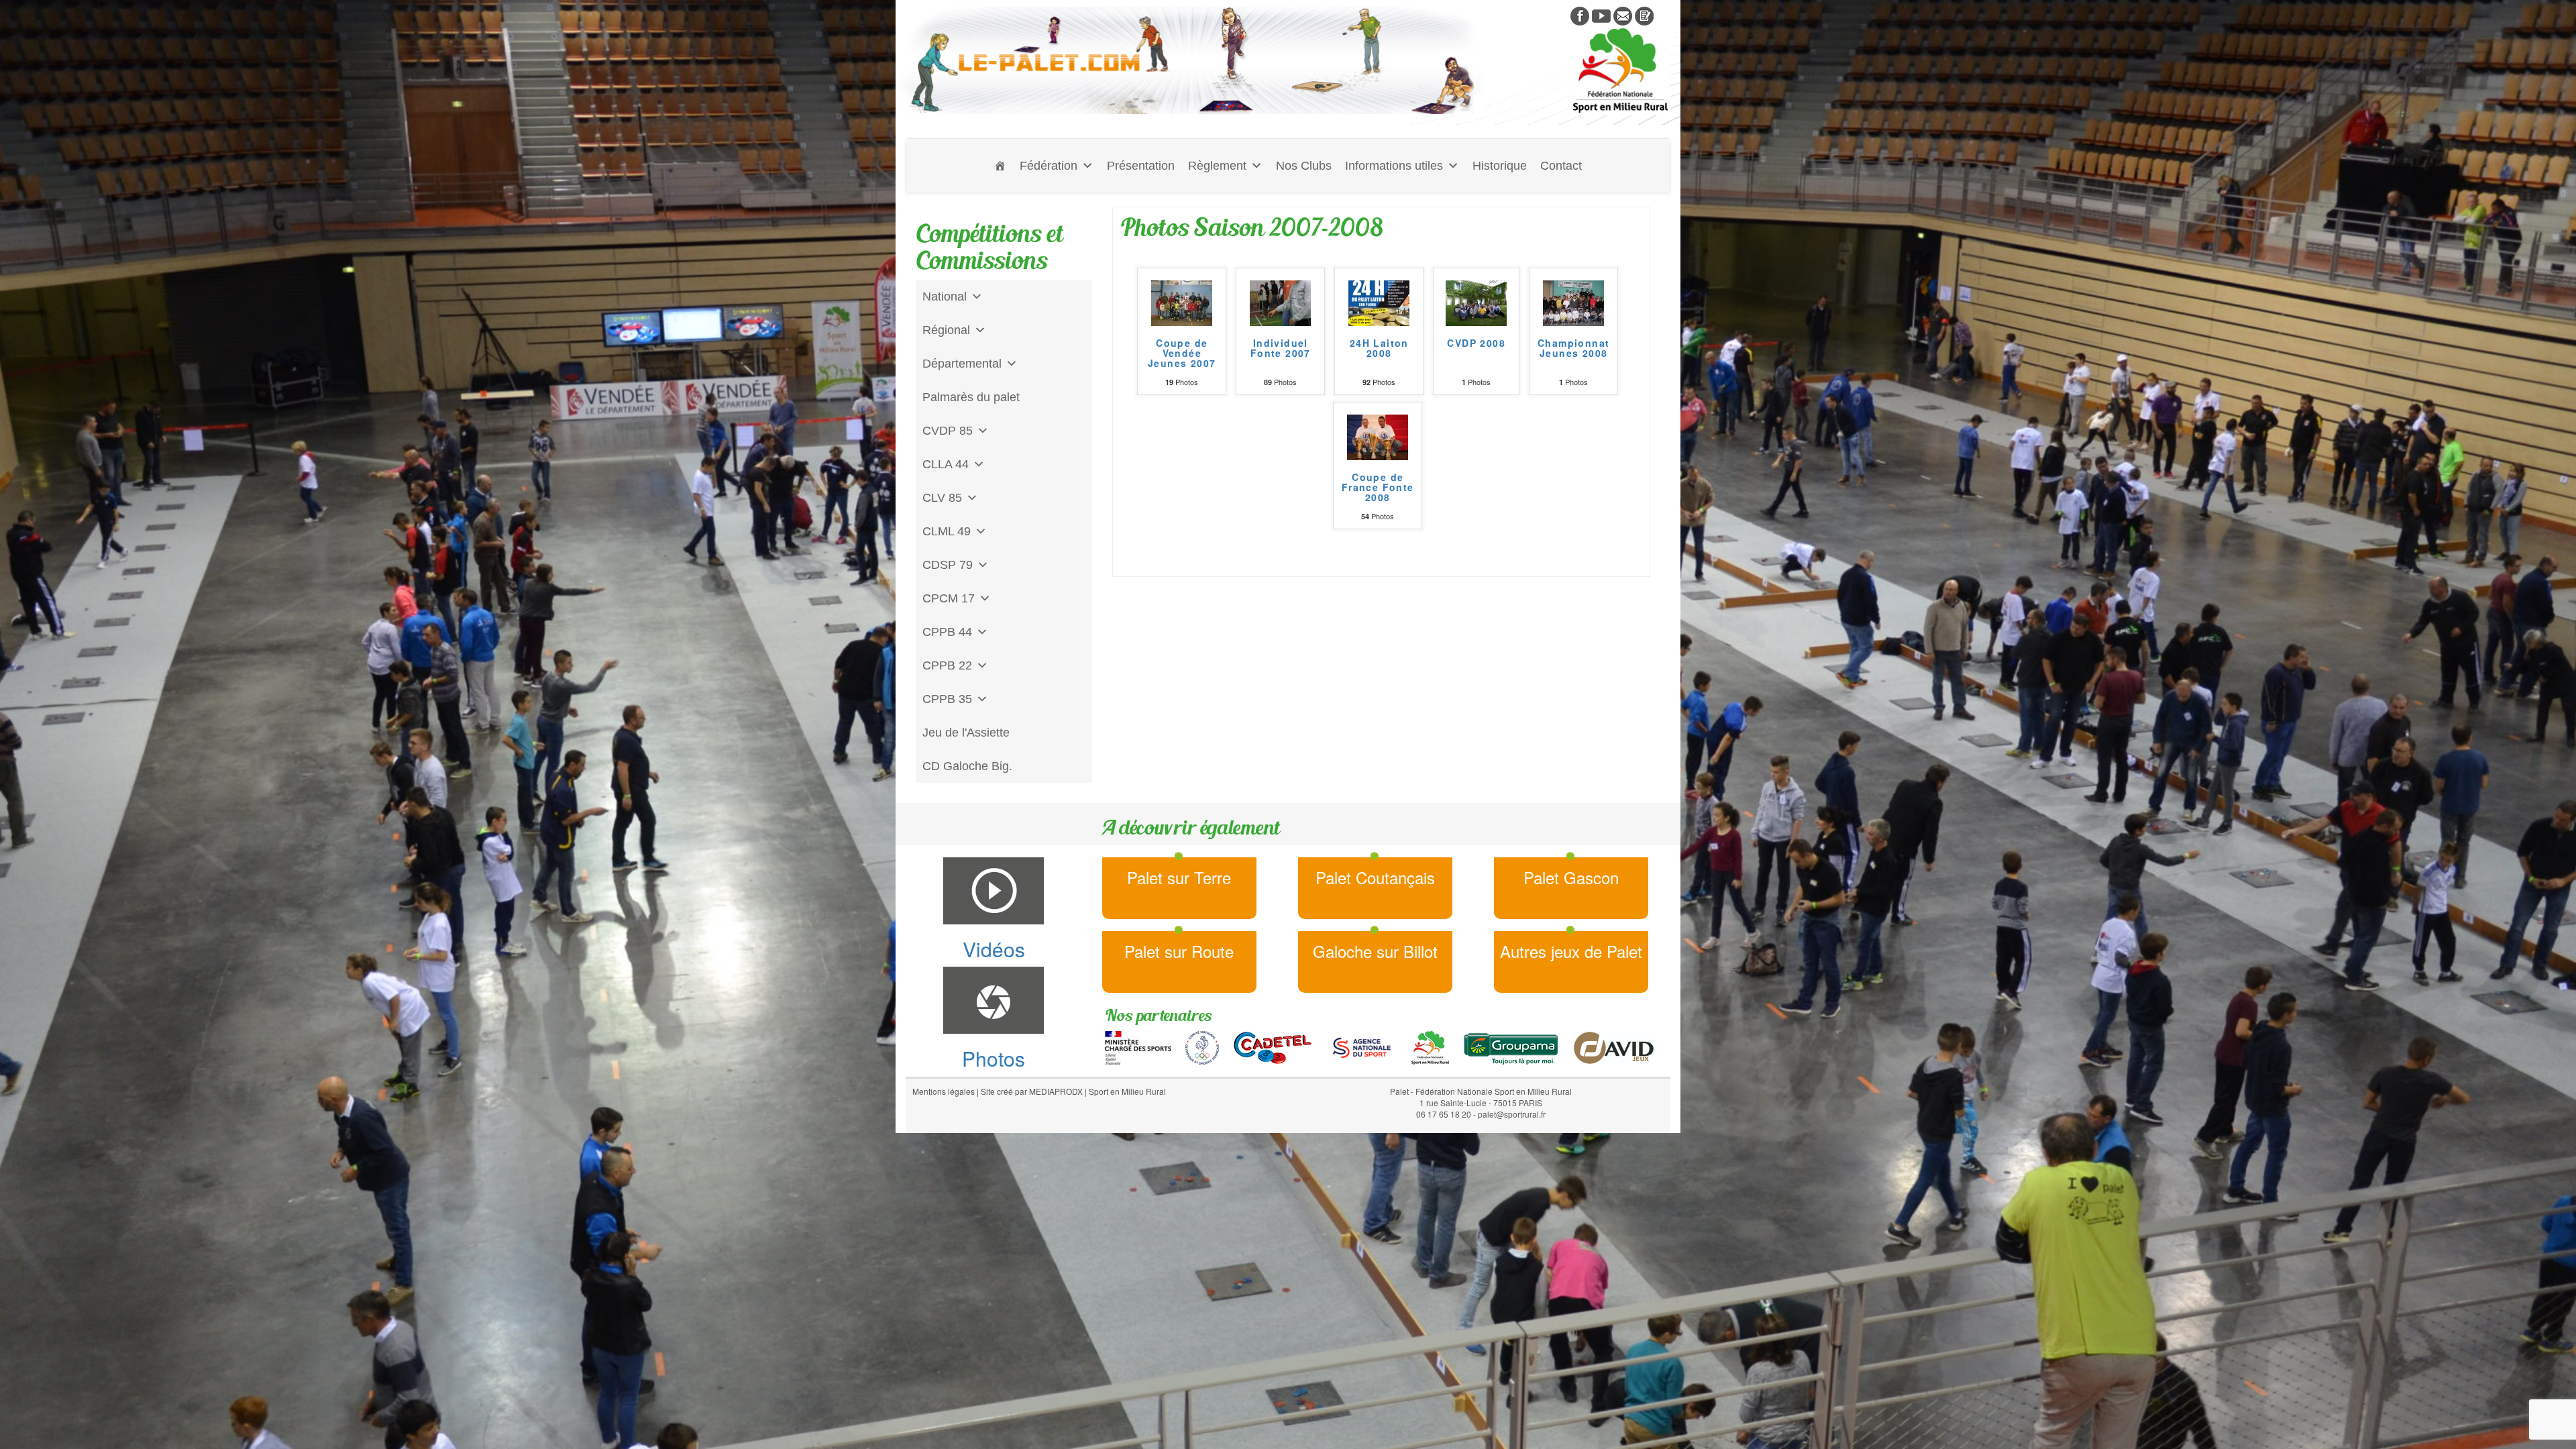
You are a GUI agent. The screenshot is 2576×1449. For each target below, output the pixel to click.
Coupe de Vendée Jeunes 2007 (1182, 354)
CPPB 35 (947, 699)
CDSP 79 (948, 565)
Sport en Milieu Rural (1127, 1091)
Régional (946, 330)
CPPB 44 (947, 632)
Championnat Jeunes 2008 (1573, 349)
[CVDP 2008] (1476, 301)
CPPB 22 (947, 665)
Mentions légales (944, 1091)
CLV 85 (942, 498)
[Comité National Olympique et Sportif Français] (1202, 1046)
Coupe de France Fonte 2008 (1378, 488)
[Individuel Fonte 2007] (1280, 301)
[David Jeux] (1614, 1046)
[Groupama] (1510, 1046)
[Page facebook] (1580, 15)
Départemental (962, 364)
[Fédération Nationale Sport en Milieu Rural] (1430, 1046)
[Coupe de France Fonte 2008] (1378, 435)
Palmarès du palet (971, 397)
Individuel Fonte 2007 (1281, 349)
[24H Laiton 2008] (1379, 301)
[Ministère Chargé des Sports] (1138, 1046)
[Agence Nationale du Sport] (1362, 1046)
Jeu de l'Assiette (966, 733)
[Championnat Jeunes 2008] (1573, 301)
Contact (1561, 166)
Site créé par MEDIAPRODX (1032, 1091)
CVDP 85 (948, 431)
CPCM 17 (949, 598)
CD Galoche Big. (967, 766)
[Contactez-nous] (1623, 15)
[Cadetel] (1273, 1046)
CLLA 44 (946, 464)
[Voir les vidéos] (1601, 15)
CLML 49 (947, 531)
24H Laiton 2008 (1379, 349)
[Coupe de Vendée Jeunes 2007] (1182, 301)
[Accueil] (1000, 166)
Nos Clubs (1304, 166)
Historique (1500, 166)
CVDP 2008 (1476, 344)
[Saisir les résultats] (1644, 15)
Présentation (1141, 166)
